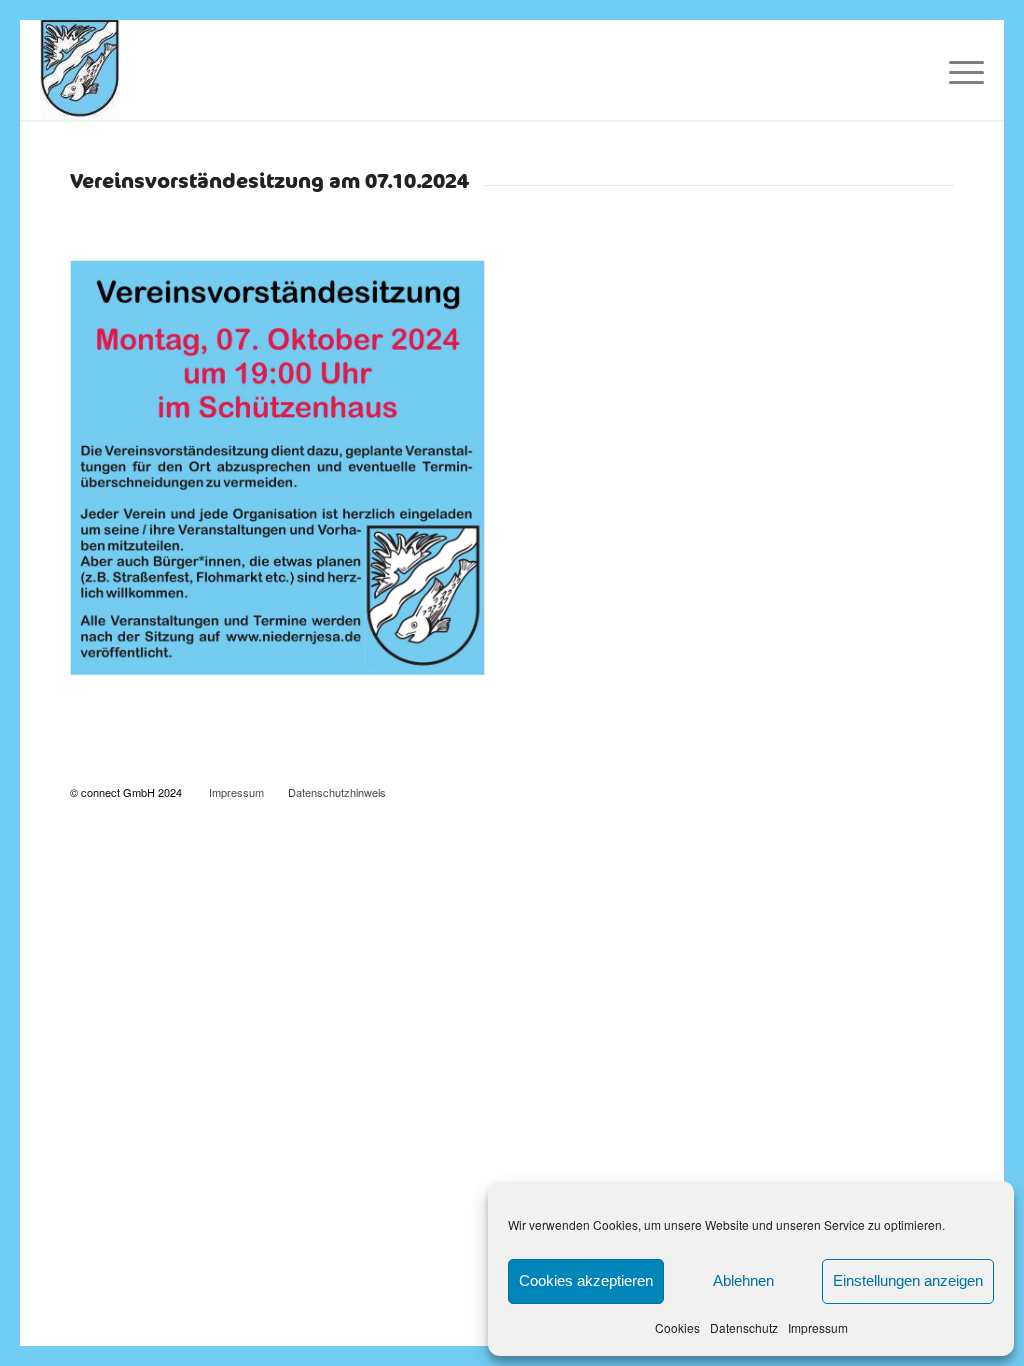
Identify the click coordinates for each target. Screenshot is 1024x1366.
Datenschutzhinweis (337, 792)
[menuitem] (960, 70)
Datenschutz (744, 1327)
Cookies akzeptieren (586, 1280)
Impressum (818, 1327)
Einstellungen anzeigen (908, 1280)
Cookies (677, 1327)
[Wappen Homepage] (80, 70)
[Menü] (960, 70)
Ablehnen (743, 1280)
